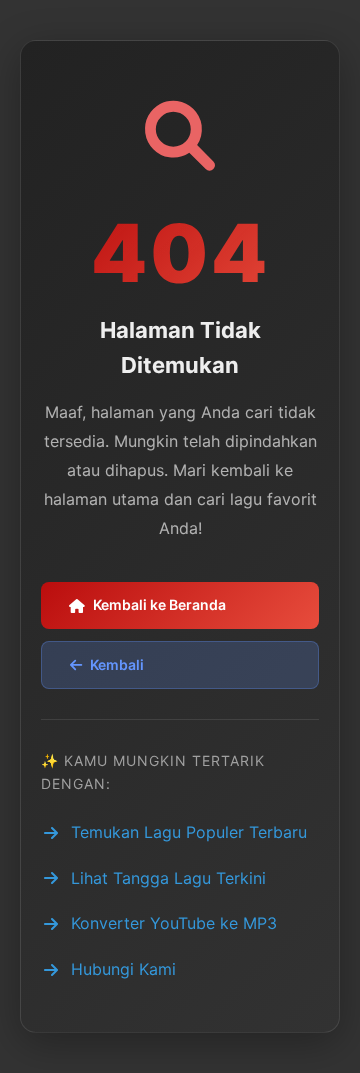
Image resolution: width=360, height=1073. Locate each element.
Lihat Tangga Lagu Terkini (168, 878)
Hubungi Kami (123, 969)
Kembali (117, 664)
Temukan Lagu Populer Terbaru (189, 832)
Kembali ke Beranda (159, 604)
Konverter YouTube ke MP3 (174, 923)
